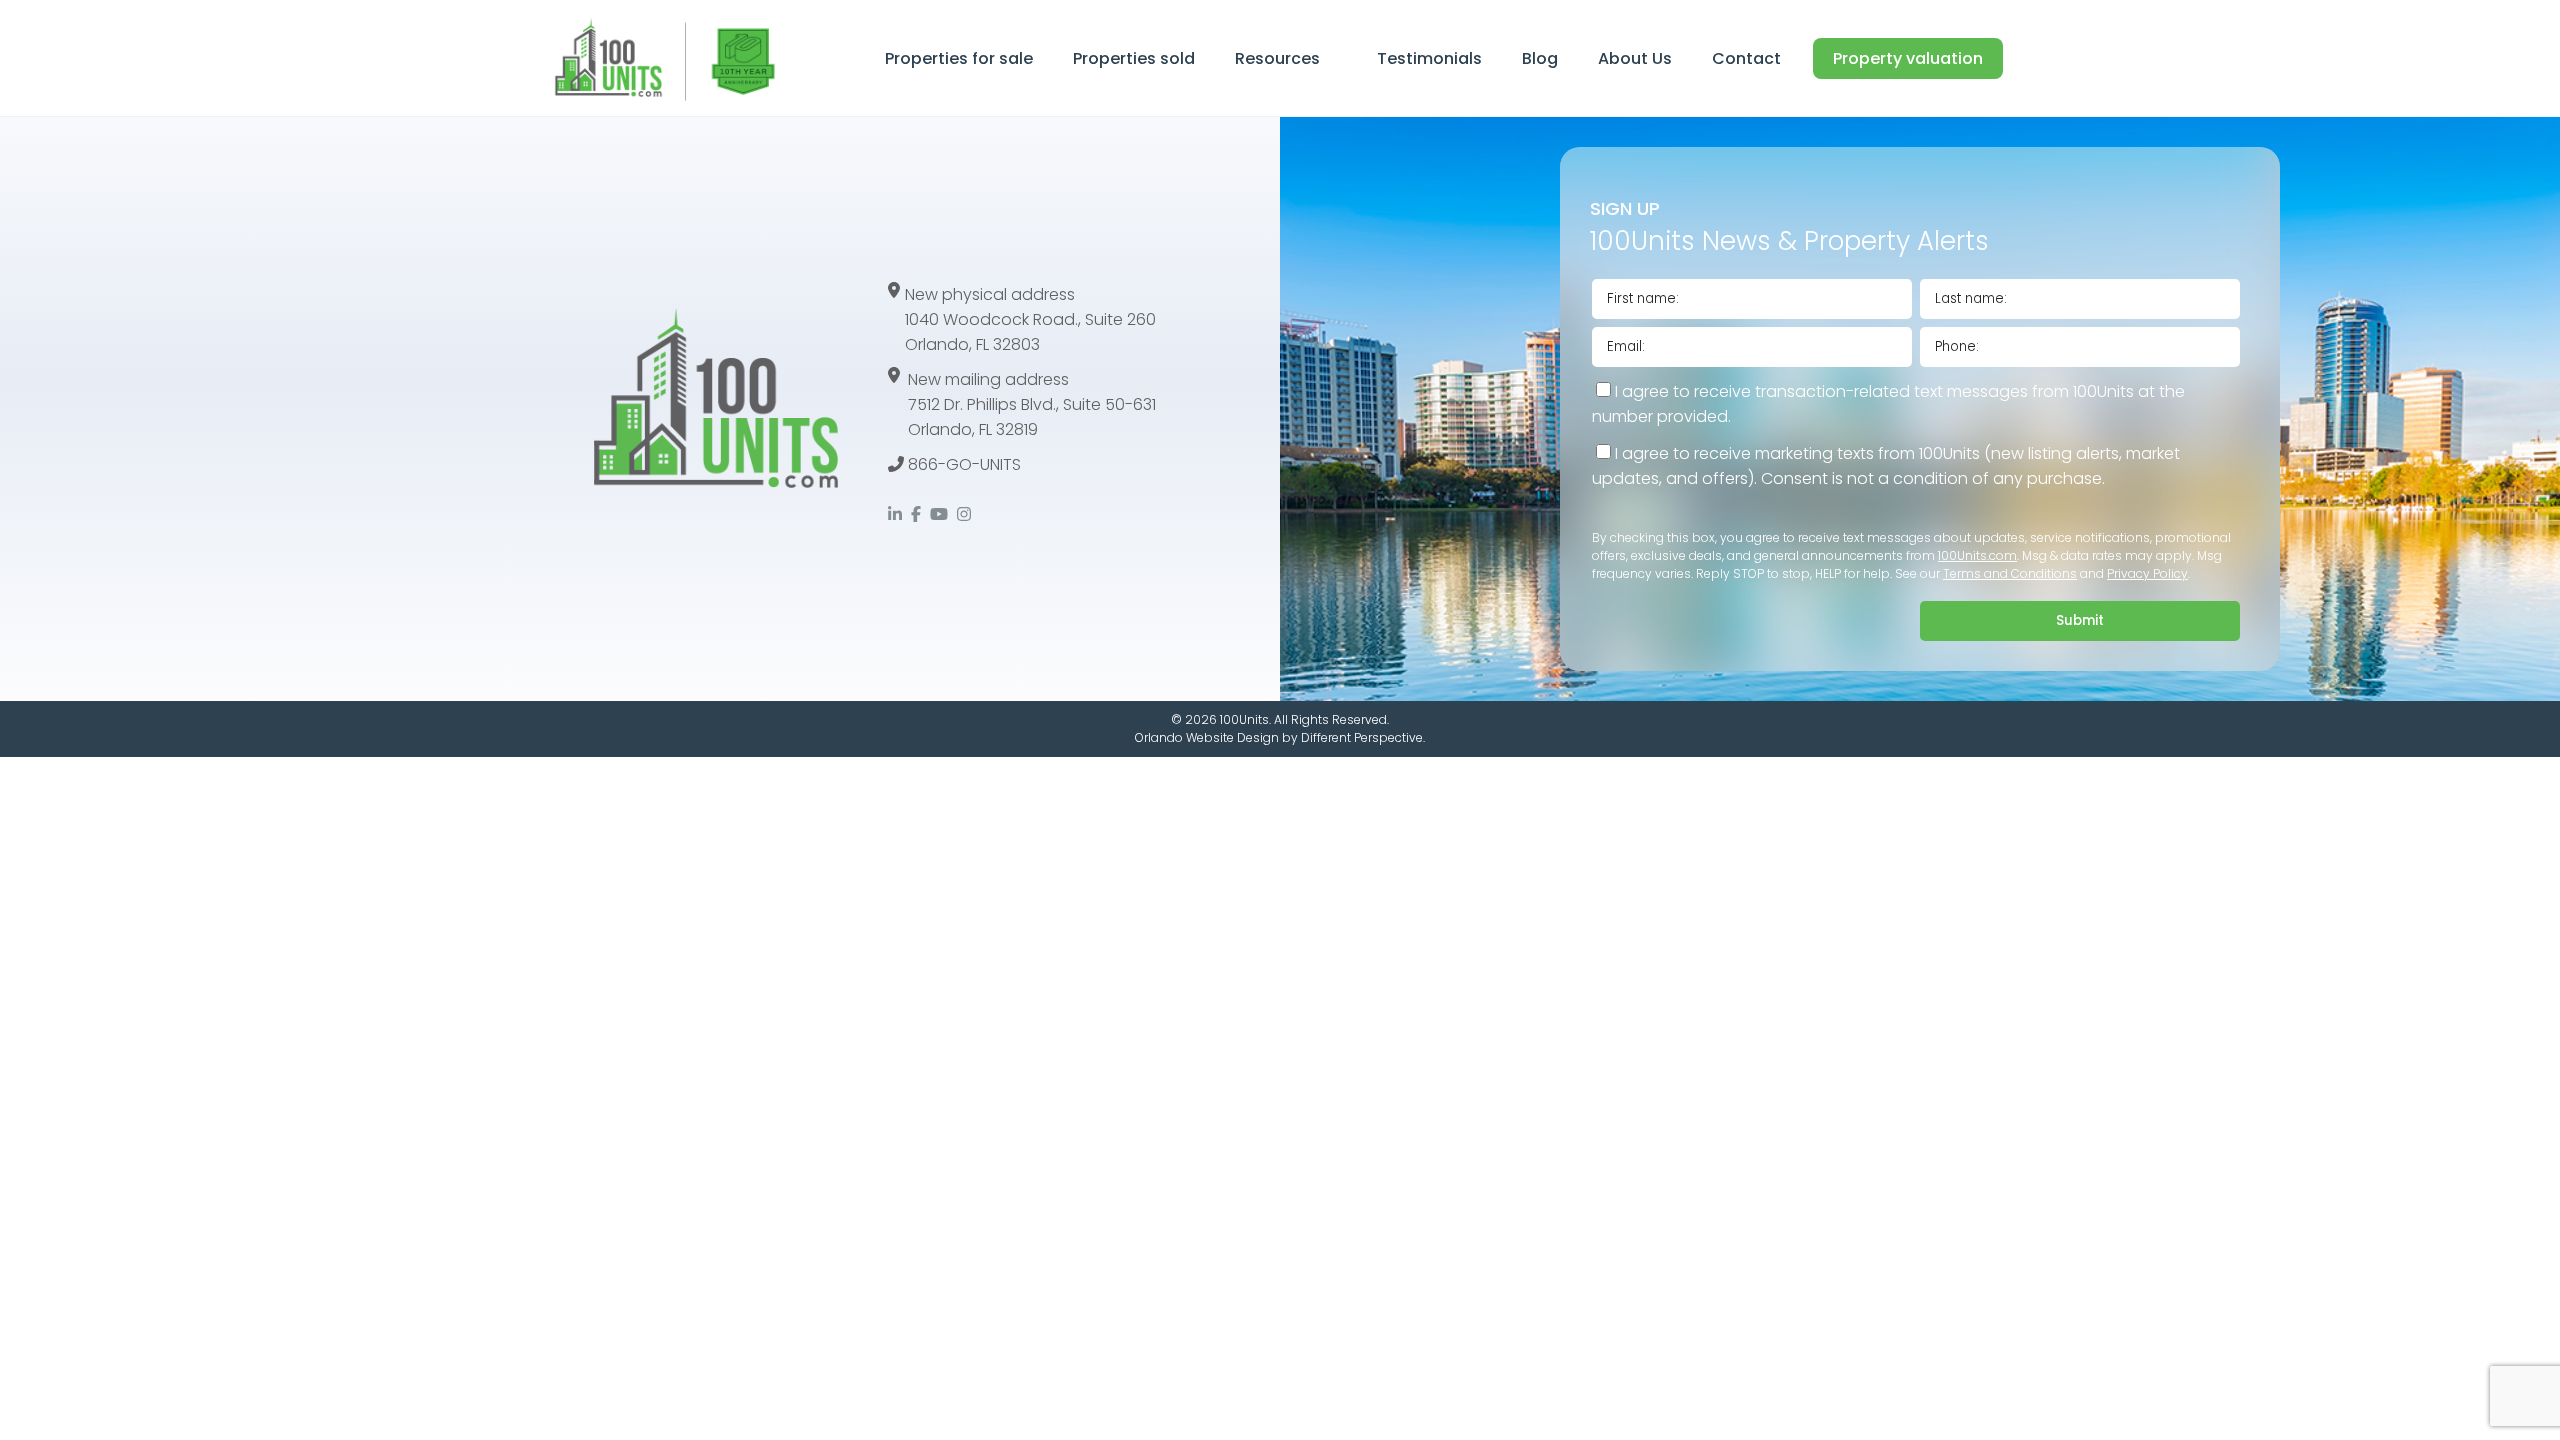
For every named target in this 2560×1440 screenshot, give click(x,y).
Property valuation (1908, 58)
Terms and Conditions (2010, 573)
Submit (2080, 620)
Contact (1746, 58)
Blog (1540, 58)
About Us (1635, 58)
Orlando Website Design (1207, 737)
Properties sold (1134, 58)
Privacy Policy (2147, 573)
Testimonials (1429, 58)
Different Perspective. (1363, 737)
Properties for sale (959, 58)
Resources (1277, 58)
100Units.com (1977, 555)
